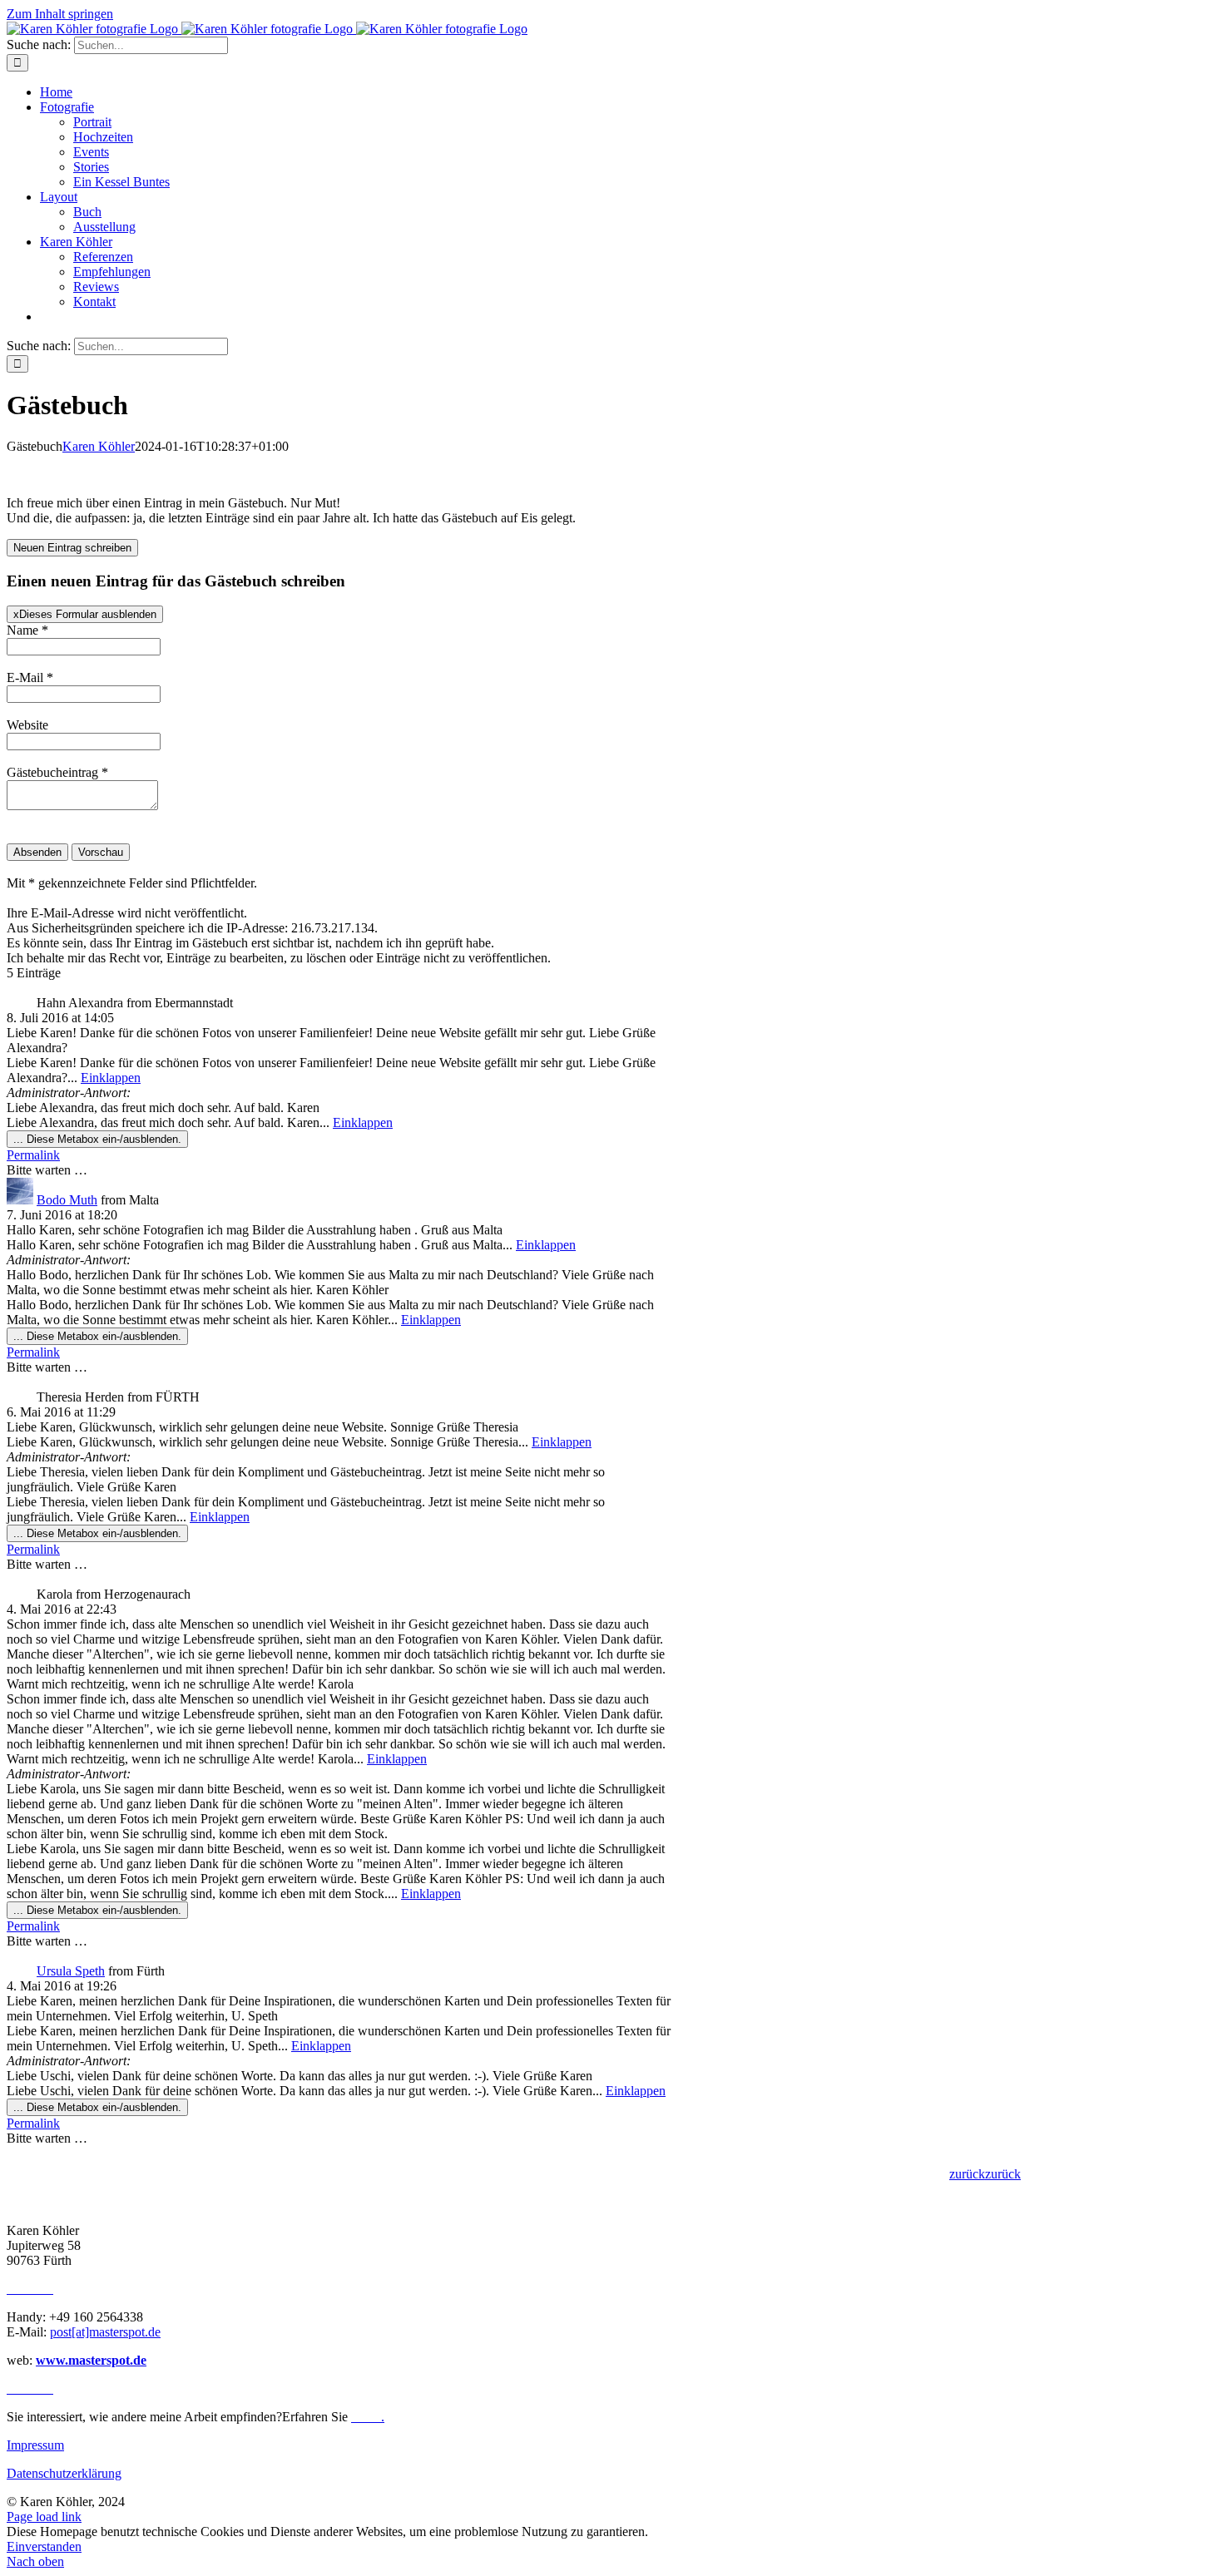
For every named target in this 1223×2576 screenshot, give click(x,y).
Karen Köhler (99, 446)
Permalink (33, 1155)
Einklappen (111, 1078)
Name (27, 630)
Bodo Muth (67, 1200)
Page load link (44, 2517)
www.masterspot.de (91, 2360)
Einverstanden (44, 2546)
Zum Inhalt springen (60, 14)
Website (27, 725)
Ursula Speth (71, 1971)
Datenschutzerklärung (64, 2473)
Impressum (35, 2445)
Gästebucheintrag (57, 772)
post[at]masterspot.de (105, 2332)
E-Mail (30, 677)
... (97, 1139)
